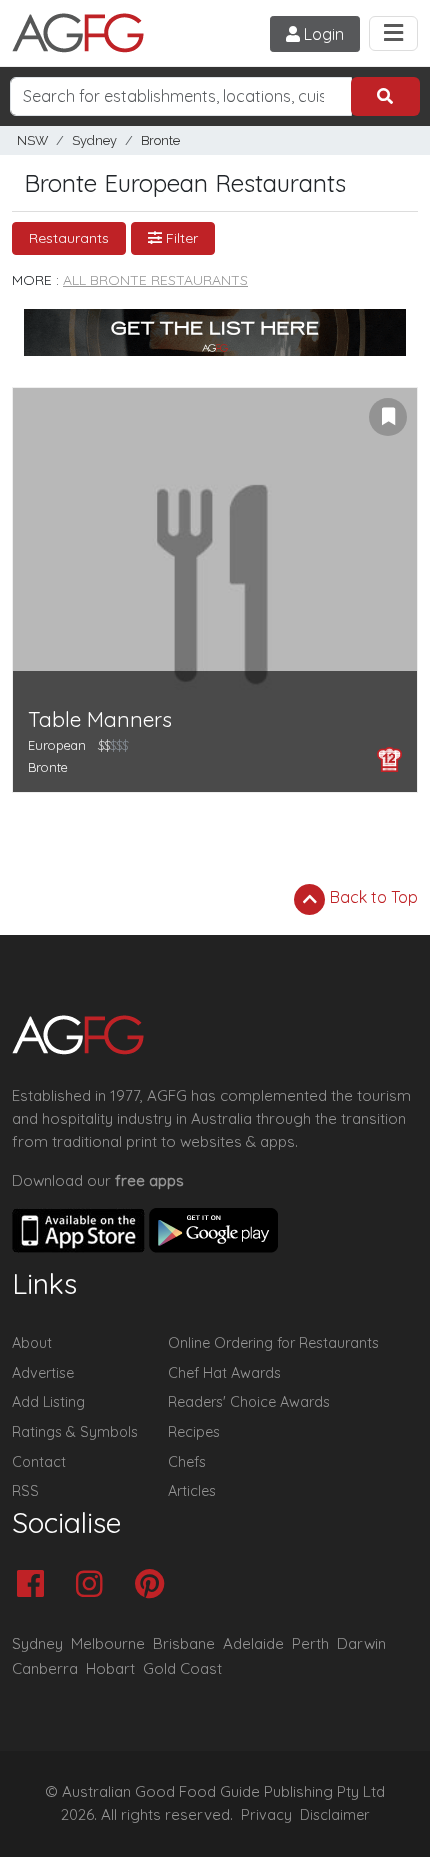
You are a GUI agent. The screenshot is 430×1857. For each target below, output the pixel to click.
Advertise (43, 1373)
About (32, 1343)
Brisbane (184, 1643)
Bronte (160, 140)
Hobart (110, 1668)
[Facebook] (35, 1585)
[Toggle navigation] (393, 33)
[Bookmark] (388, 417)
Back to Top (372, 897)
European (57, 745)
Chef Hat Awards (224, 1373)
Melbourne (108, 1643)
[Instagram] (94, 1585)
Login (322, 34)
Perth (310, 1643)
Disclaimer (335, 1815)
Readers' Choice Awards (249, 1402)
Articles (192, 1491)
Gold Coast (182, 1668)
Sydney (94, 140)
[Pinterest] (154, 1585)
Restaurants (69, 238)
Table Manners (100, 719)
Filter (180, 238)
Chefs (187, 1462)
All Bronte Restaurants (155, 280)
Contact (39, 1462)
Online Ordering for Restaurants (273, 1343)
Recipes (194, 1432)
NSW (32, 140)
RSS (25, 1491)
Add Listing (48, 1402)
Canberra (45, 1668)
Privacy (266, 1815)
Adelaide (253, 1643)
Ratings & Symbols (75, 1432)
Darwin (361, 1643)
